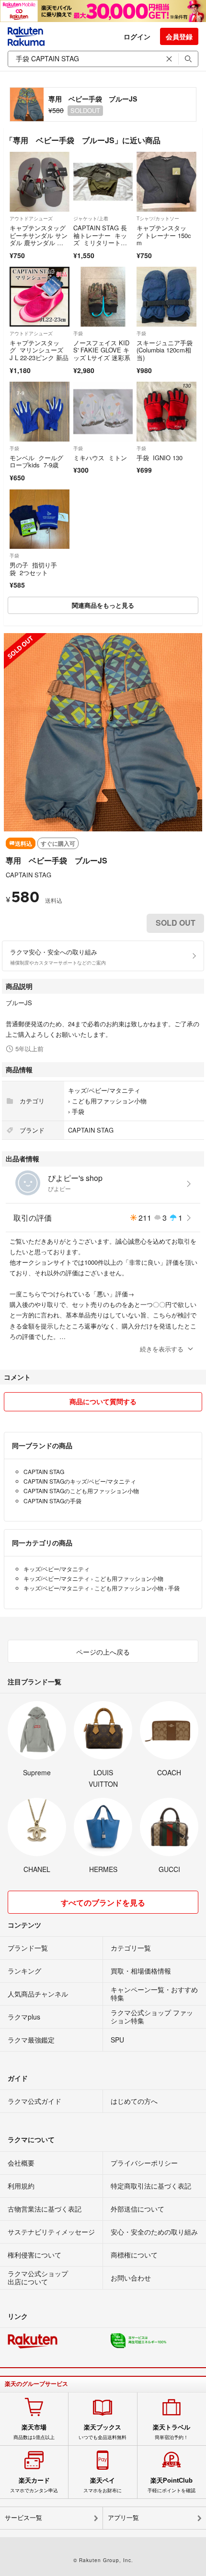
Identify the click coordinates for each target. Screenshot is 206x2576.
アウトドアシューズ (31, 218)
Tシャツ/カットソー (158, 218)
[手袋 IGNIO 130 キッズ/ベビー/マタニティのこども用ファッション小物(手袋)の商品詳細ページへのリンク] (166, 412)
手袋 (78, 333)
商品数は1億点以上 (34, 2432)
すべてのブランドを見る (103, 1902)
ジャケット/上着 (91, 218)
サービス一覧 (23, 2518)
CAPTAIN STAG (29, 875)
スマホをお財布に (103, 2485)
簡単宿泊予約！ (172, 2432)
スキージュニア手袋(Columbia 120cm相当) (165, 350)
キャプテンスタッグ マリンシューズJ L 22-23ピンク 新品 (39, 350)
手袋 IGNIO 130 (160, 458)
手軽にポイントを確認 (172, 2485)
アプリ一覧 (123, 2518)
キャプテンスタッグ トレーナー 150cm (164, 235)
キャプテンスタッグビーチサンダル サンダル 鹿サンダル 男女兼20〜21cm (39, 239)
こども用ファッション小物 (109, 1101)
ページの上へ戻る (103, 1652)
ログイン (137, 36)
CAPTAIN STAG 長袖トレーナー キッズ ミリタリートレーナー (100, 239)
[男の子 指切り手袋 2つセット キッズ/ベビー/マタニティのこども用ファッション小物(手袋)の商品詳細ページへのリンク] (40, 519)
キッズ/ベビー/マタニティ (104, 1090)
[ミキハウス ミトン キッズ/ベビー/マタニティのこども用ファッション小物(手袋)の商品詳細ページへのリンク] (103, 412)
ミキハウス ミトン (100, 458)
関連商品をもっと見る (103, 605)
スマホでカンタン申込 (34, 2485)
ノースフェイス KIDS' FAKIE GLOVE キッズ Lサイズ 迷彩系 (103, 350)
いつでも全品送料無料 (103, 2432)
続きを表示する (162, 1349)
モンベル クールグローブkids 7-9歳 (36, 461)
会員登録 (179, 36)
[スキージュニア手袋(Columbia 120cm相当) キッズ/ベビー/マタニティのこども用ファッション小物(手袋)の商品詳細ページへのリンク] (166, 297)
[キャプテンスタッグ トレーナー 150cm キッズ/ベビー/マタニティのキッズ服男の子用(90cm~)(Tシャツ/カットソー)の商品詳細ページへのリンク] (166, 182)
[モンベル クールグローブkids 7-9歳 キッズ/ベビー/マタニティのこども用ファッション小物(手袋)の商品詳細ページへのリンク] (40, 412)
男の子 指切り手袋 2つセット (33, 569)
